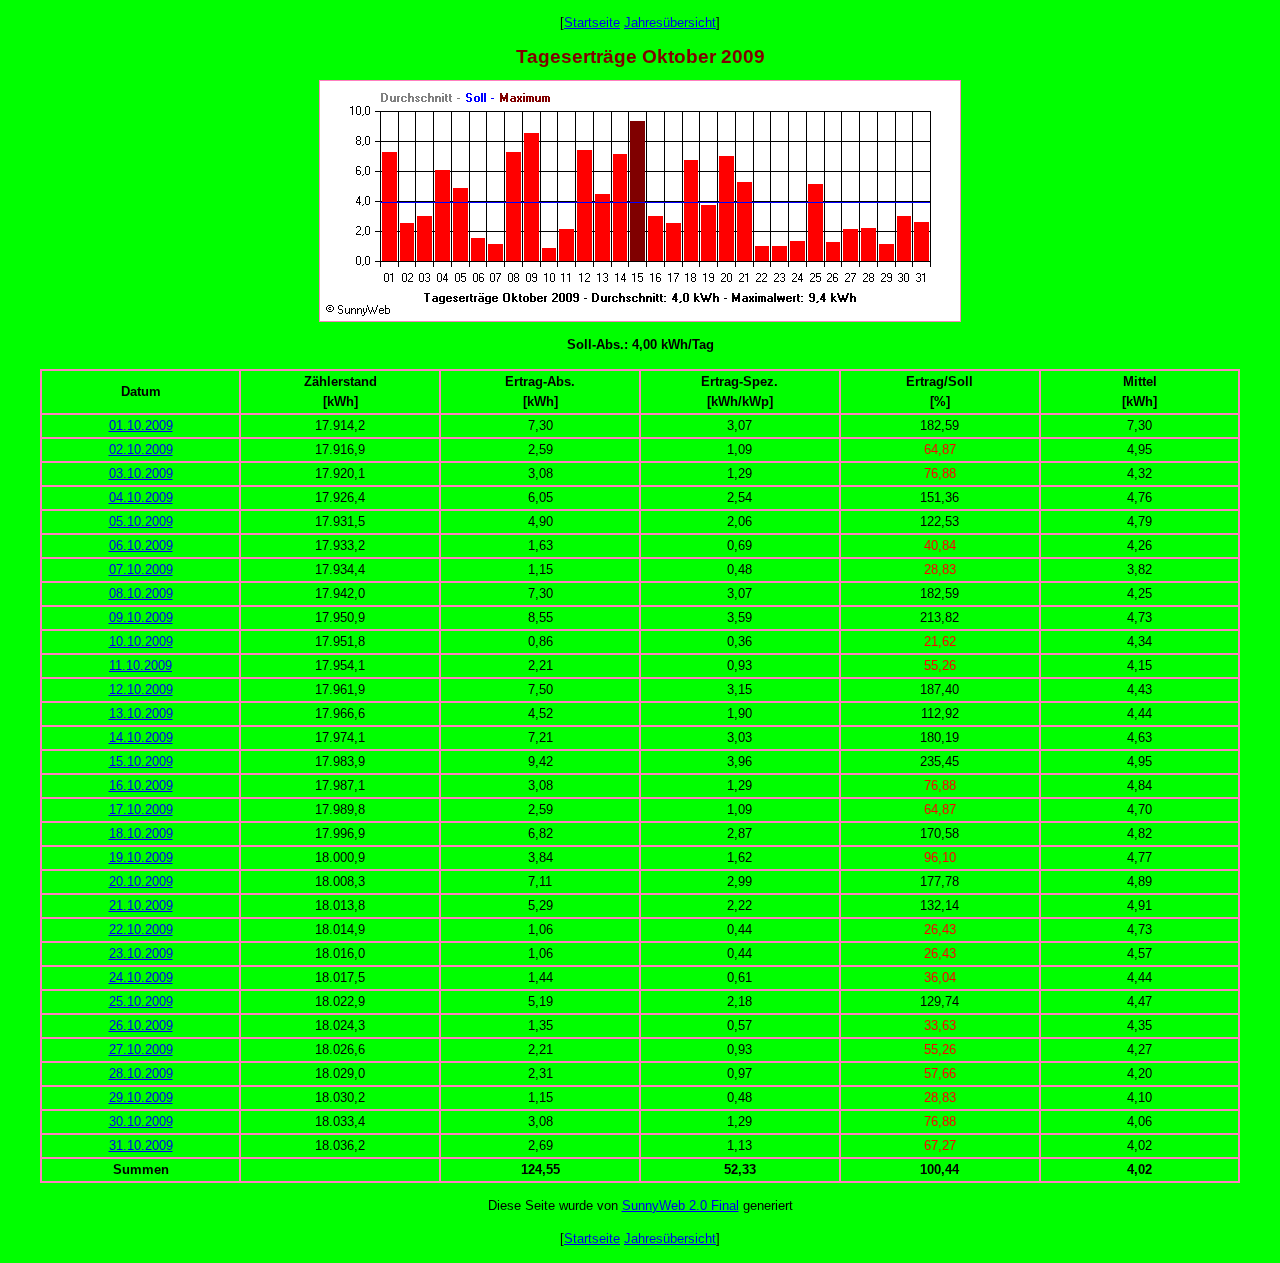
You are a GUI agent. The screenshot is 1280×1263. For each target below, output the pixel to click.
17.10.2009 (141, 809)
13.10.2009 (141, 713)
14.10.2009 (141, 737)
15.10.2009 (141, 761)
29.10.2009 (141, 1097)
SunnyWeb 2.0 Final (680, 1205)
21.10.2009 (141, 905)
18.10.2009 (141, 833)
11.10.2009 (140, 665)
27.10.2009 (141, 1049)
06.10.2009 (141, 545)
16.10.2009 (141, 785)
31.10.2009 (141, 1145)
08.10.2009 (141, 593)
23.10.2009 (141, 953)
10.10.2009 (141, 641)
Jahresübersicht (670, 22)
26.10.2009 (141, 1025)
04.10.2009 (141, 497)
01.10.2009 (141, 425)
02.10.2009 (141, 449)
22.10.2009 (141, 929)
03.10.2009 (141, 473)
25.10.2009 (141, 1001)
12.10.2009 (141, 689)
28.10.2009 (141, 1073)
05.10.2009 (141, 521)
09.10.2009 (141, 617)
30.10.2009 (141, 1121)
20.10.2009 (141, 881)
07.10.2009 (141, 569)
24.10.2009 (141, 977)
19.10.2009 (141, 857)
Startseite (592, 22)
